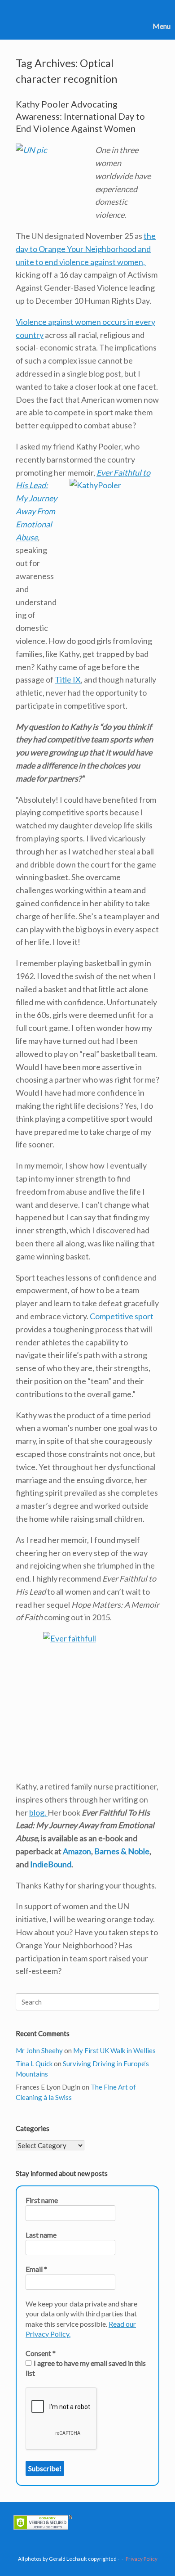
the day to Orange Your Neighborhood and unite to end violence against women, (86, 249)
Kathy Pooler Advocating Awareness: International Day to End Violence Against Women (80, 116)
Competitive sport (122, 1316)
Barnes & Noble (122, 1851)
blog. (38, 1812)
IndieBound (51, 1864)
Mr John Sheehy (39, 2050)
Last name (41, 2235)
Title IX (68, 679)
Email (36, 2269)
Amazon (77, 1851)
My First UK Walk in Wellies (114, 2050)
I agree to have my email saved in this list (86, 2368)
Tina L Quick (34, 2063)
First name (42, 2200)
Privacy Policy (142, 2559)
